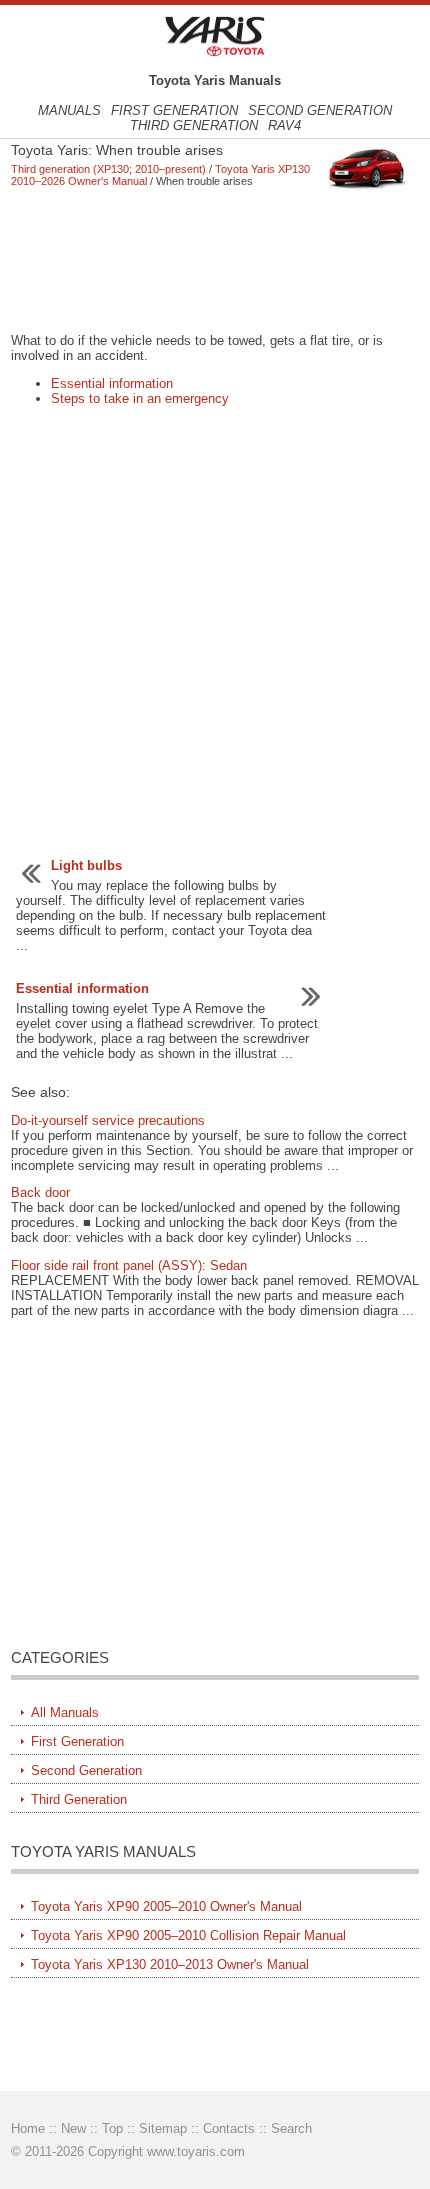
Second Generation (320, 110)
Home (28, 2128)
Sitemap (163, 2128)
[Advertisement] (215, 260)
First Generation (174, 110)
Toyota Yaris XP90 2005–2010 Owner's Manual (166, 1906)
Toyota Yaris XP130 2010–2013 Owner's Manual (170, 1964)
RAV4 (284, 125)
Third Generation (194, 125)
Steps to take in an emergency (140, 398)
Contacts (229, 2128)
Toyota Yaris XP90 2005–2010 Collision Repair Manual (188, 1935)
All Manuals (65, 1712)
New (73, 2128)
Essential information (112, 383)
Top (112, 2128)
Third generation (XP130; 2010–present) (108, 169)
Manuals (69, 110)
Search (291, 2128)
